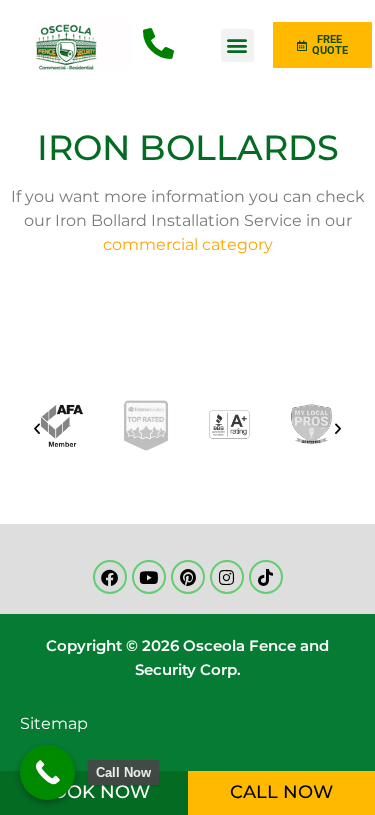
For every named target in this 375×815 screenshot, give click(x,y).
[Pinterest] (188, 577)
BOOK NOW (94, 792)
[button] (237, 45)
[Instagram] (227, 577)
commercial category (188, 244)
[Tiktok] (266, 577)
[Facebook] (110, 577)
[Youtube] (149, 577)
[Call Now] (47, 772)
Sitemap (54, 723)
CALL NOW (281, 792)
